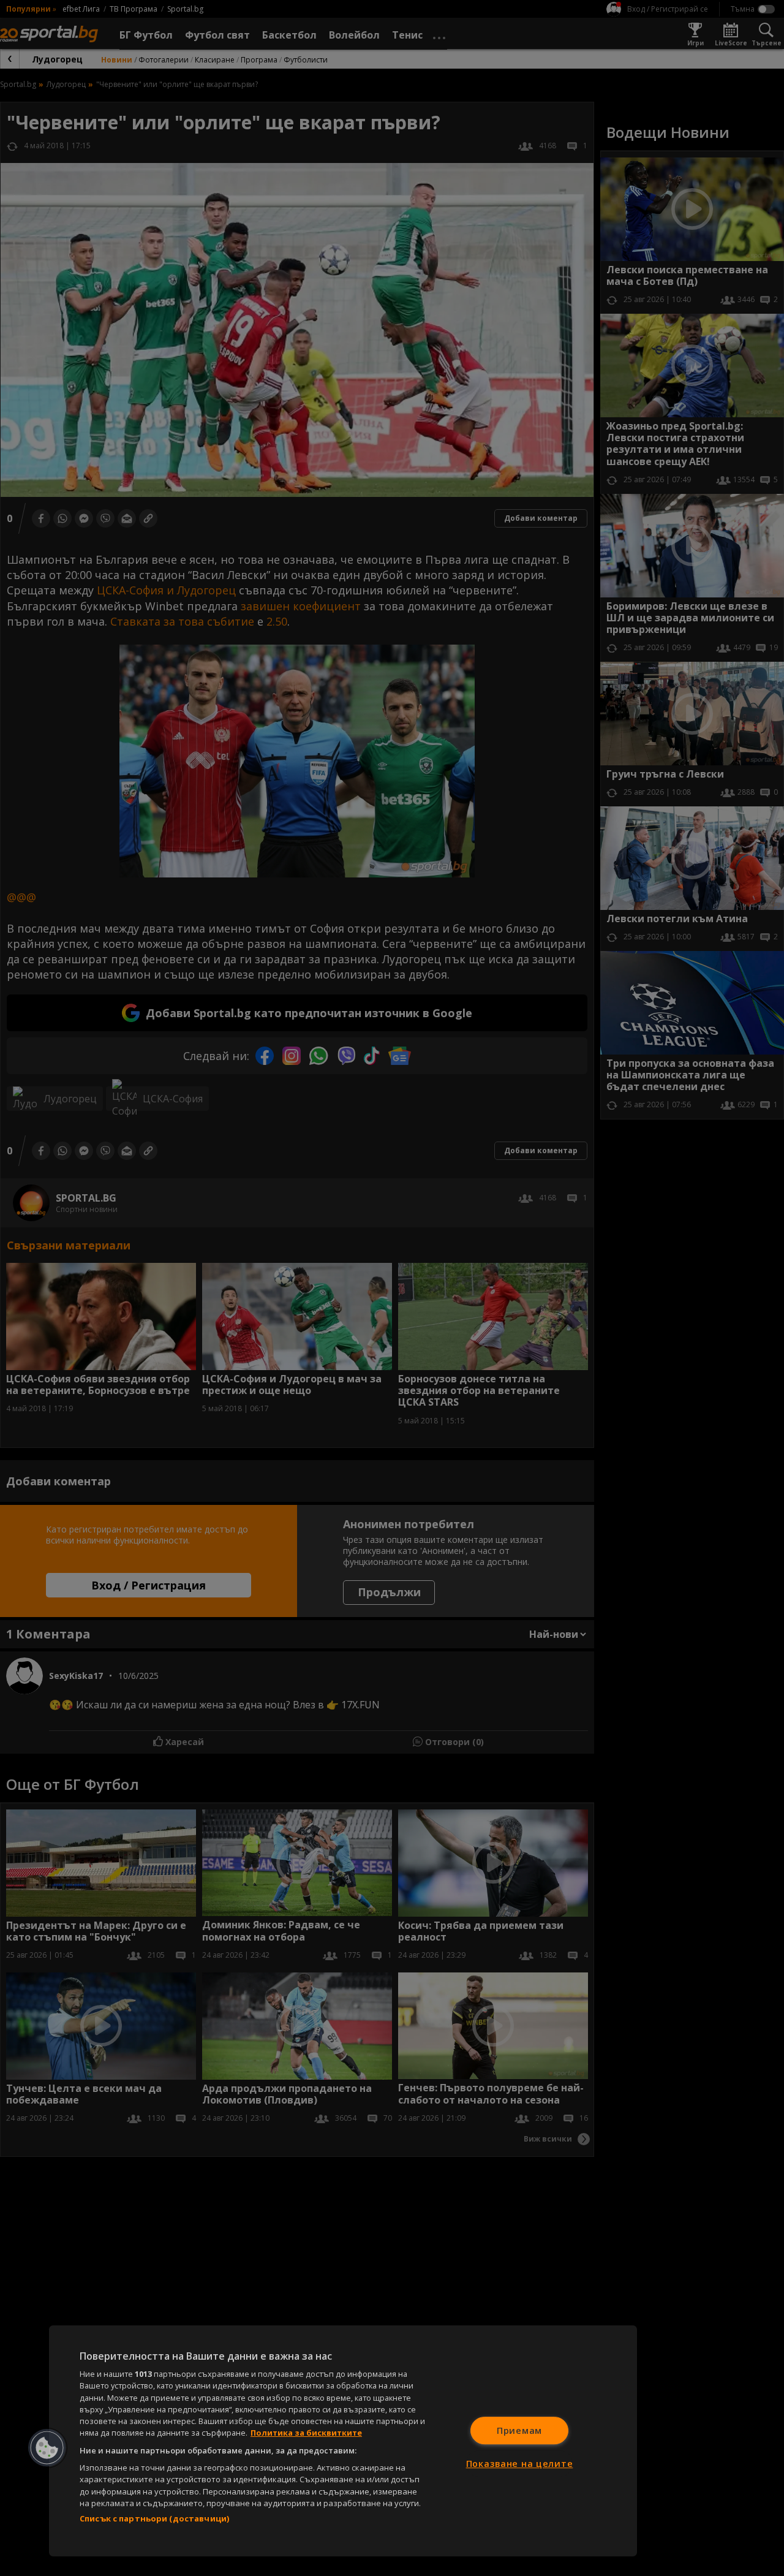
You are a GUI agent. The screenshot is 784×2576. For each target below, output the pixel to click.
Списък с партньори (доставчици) (154, 2518)
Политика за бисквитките (306, 2433)
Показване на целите (520, 2464)
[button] (47, 2448)
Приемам (519, 2430)
